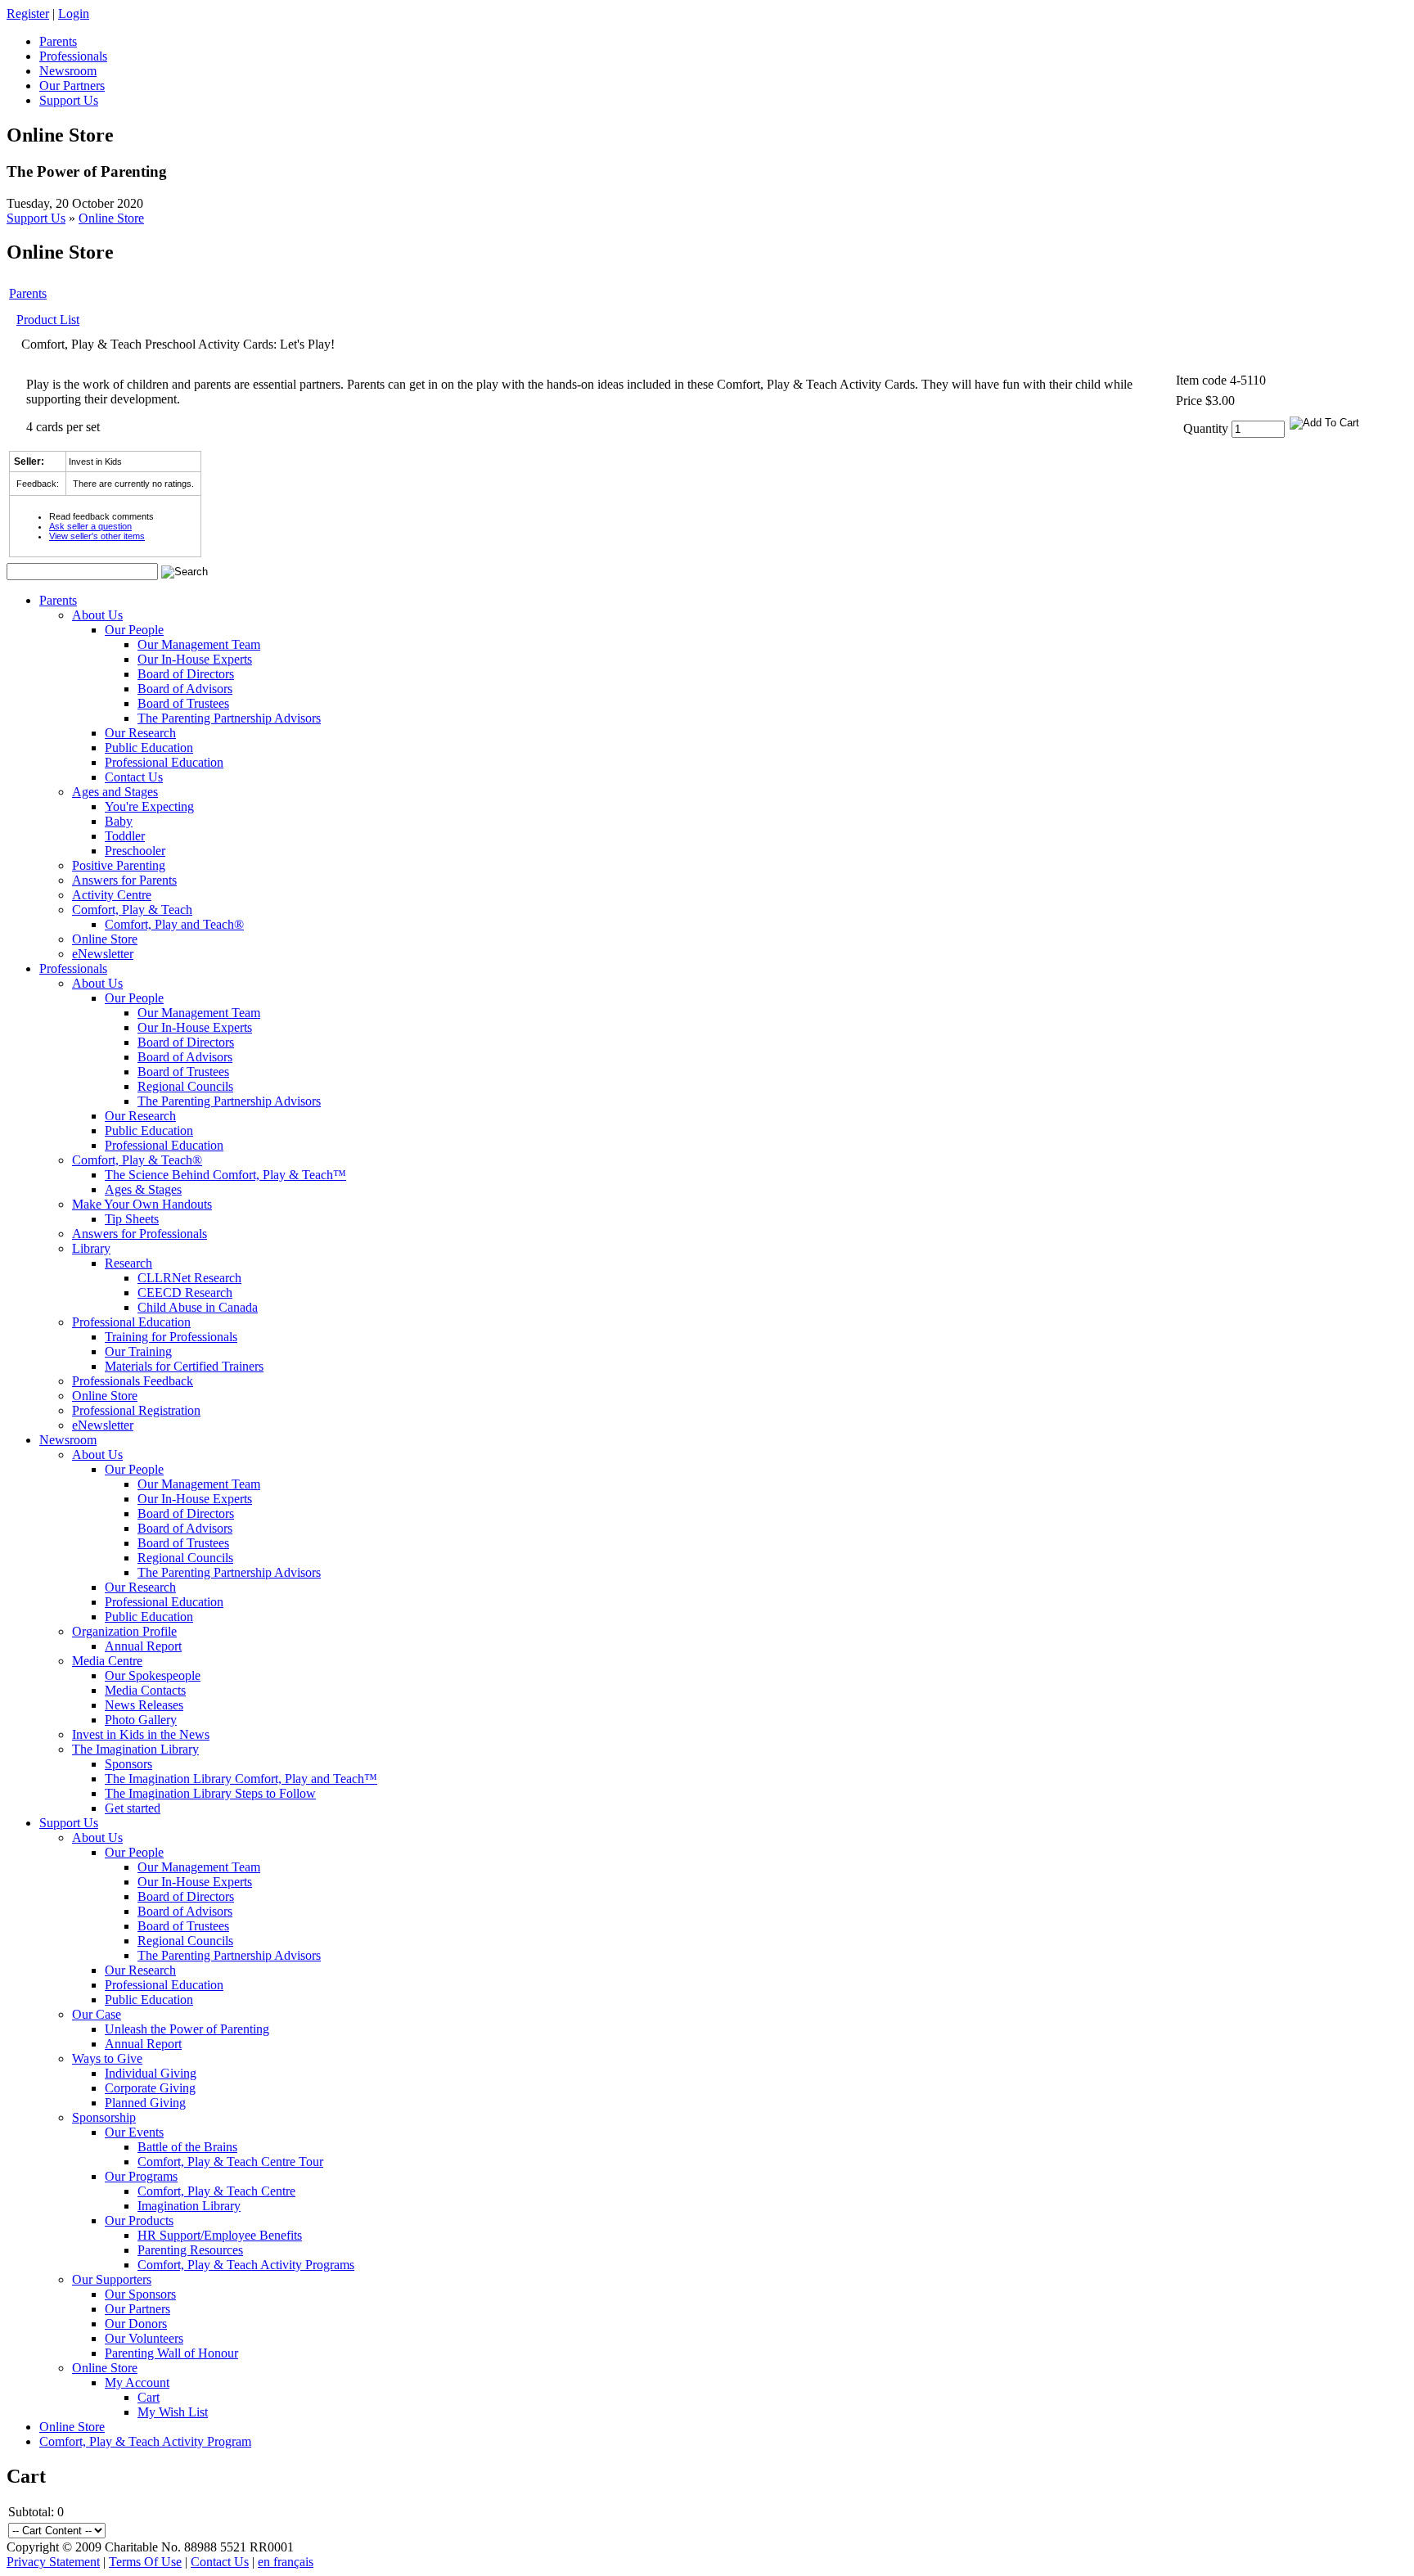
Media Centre (107, 1661)
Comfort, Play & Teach (132, 910)
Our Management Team (199, 644)
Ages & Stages (143, 1189)
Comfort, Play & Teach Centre (216, 2191)
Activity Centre (112, 895)
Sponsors (128, 1764)
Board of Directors (186, 674)
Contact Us (134, 777)
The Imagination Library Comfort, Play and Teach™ (241, 1779)
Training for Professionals (171, 1337)
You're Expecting (149, 806)
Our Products (139, 2220)
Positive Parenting (119, 865)
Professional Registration (136, 1410)
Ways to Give (107, 2058)
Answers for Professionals (140, 1234)
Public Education (149, 748)
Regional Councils (185, 1086)
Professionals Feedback (133, 1381)
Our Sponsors (140, 2294)
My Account (137, 2382)
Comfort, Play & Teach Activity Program (145, 2441)
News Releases (144, 1705)
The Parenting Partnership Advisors (229, 718)
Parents (28, 293)
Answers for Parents (124, 880)
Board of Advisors (185, 689)
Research (128, 1263)
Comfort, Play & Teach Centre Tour (230, 2162)
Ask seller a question (90, 526)
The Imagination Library (135, 1749)
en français (286, 2562)
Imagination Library (189, 2206)
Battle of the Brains (187, 2147)
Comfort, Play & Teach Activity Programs (246, 2265)
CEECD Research (185, 1293)
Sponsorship (104, 2117)
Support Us (36, 218)
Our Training (138, 1351)
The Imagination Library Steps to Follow (210, 1793)
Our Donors (136, 2324)
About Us (97, 615)
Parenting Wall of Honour (171, 2353)
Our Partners (137, 2309)
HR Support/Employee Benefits (220, 2235)
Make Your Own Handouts (142, 1204)
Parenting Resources (190, 2250)
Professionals (73, 968)
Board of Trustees (183, 703)
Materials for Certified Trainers (184, 1366)
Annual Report (143, 1646)
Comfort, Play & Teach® (137, 1160)
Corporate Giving (150, 2088)
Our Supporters (112, 2279)
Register (28, 14)
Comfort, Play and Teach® (174, 924)
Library (91, 1248)
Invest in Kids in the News (141, 1734)
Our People (134, 630)
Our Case (97, 2014)
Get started (133, 1808)
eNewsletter (103, 954)
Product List (48, 320)
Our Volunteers (144, 2338)
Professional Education (164, 762)
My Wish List (173, 2412)
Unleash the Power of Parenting (187, 2029)
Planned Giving (145, 2103)
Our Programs (141, 2176)
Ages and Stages (115, 792)
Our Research (140, 733)
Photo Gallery (141, 1720)
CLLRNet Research (189, 1278)
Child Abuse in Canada (198, 1307)
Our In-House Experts (195, 659)
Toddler (125, 836)
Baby (119, 821)
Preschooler (135, 851)
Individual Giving (151, 2073)
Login (74, 14)
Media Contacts (145, 1690)
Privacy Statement (53, 2562)
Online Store (111, 218)
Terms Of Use (145, 2562)
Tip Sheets (132, 1219)
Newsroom (68, 1440)
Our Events (134, 2132)
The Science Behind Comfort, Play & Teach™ (225, 1175)
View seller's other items (97, 536)
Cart (149, 2397)
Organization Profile (124, 1631)
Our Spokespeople (153, 1675)
